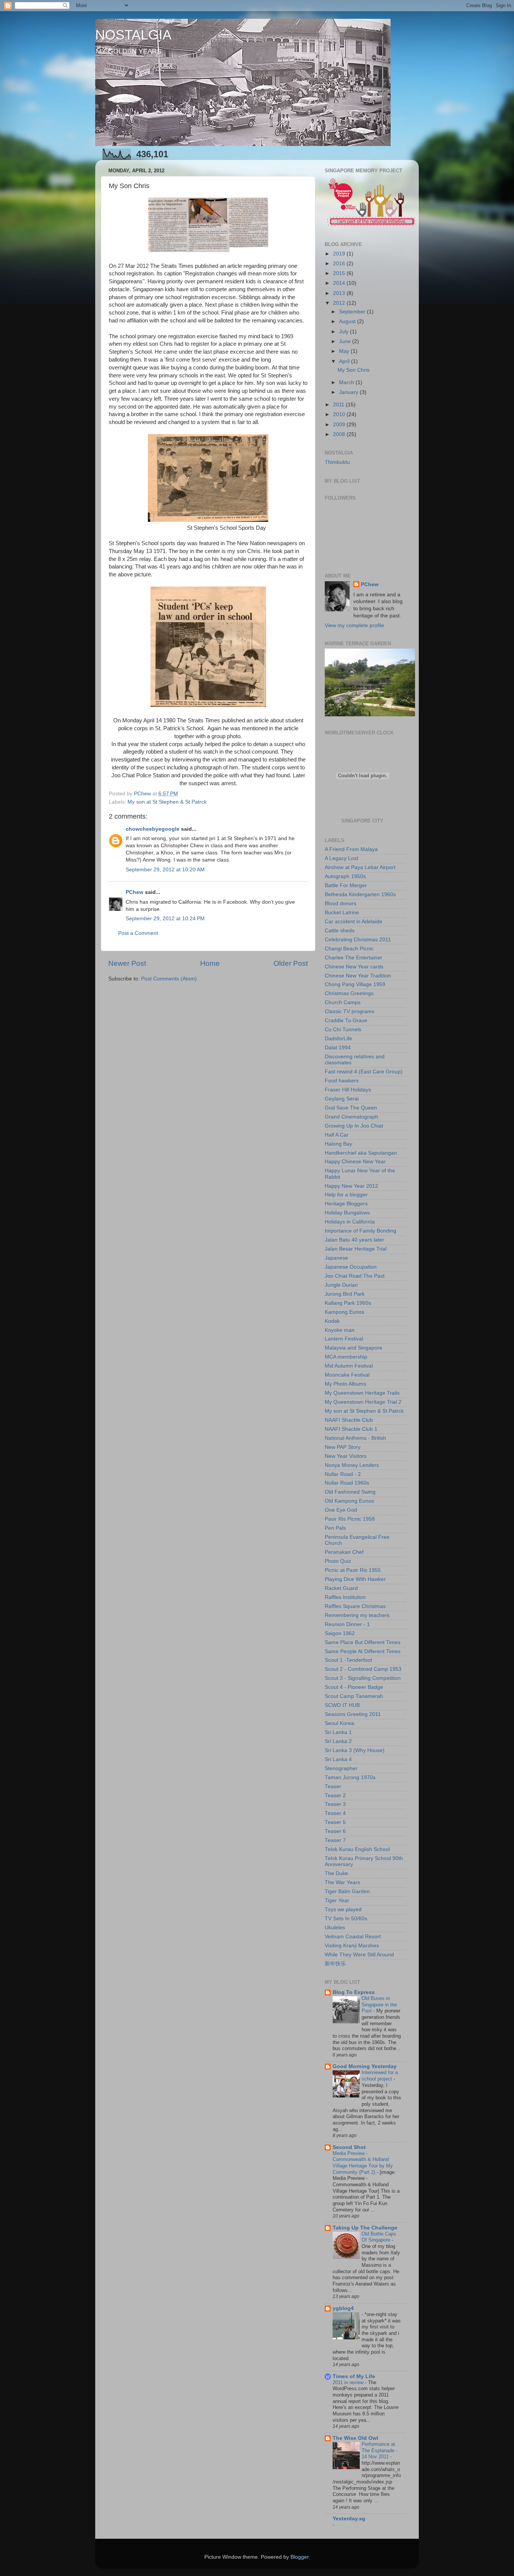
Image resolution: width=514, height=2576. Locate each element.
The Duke (336, 1873)
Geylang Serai (342, 1099)
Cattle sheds (340, 931)
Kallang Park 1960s (348, 1303)
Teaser (333, 1786)
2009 (340, 425)
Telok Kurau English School (357, 1849)
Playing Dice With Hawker (355, 1579)
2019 (340, 254)
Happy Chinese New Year (355, 1162)
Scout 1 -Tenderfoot (348, 1660)
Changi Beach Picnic (349, 949)
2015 (340, 273)
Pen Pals (335, 1528)
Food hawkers (342, 1081)
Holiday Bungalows (347, 1213)
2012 (340, 303)
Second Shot (349, 2147)
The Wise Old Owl (355, 2438)
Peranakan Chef (344, 1552)
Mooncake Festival (347, 1375)
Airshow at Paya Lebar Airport (360, 867)
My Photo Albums (345, 1384)
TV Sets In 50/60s (346, 1919)
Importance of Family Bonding (360, 1231)
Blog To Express (354, 1992)
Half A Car (337, 1135)
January (349, 392)
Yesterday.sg (349, 2519)
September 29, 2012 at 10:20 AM (165, 870)
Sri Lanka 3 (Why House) (355, 1750)
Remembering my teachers (357, 1615)
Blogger (300, 2557)
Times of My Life (354, 2376)
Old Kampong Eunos (349, 1501)
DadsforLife (338, 1039)
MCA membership (346, 1357)
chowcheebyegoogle (153, 829)
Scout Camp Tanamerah (354, 1696)
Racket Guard (341, 1588)
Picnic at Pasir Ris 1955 (353, 1570)
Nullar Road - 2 (343, 1474)
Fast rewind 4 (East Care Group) (364, 1072)
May (345, 351)
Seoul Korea (339, 1723)
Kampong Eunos (344, 1312)
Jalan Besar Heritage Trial (356, 1249)
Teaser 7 (335, 1840)
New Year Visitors (346, 1456)
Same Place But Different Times (363, 1642)
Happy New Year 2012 (351, 1186)
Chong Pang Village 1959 (355, 984)
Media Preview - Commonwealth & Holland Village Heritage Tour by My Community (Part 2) (363, 2163)
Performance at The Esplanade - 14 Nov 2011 (379, 2450)
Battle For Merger (346, 885)
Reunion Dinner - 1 (347, 1624)
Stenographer (341, 1768)
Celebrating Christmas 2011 (358, 940)
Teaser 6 (335, 1831)
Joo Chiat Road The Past (355, 1276)
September (353, 312)
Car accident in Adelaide (354, 922)
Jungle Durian (341, 1285)
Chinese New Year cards (354, 967)
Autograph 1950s (345, 876)
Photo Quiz (338, 1561)
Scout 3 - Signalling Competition (363, 1678)
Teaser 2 (335, 1796)
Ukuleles (335, 1928)
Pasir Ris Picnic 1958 (350, 1519)
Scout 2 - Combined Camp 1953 (363, 1669)
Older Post (291, 963)
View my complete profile (354, 625)
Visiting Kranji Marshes (352, 1946)
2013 (340, 293)
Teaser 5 (335, 1822)
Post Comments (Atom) (169, 979)
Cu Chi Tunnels (343, 1030)
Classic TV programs (350, 1011)
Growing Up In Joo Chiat (354, 1126)
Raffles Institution (345, 1597)
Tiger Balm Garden (347, 1891)
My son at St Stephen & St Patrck (167, 802)
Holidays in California (350, 1222)
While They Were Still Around (359, 1955)
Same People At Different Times (363, 1651)
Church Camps (343, 1002)
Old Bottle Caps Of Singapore (379, 2237)
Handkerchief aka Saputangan (361, 1153)
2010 (340, 414)
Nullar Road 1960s (347, 1483)
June (346, 341)
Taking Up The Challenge (365, 2228)
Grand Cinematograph (351, 1117)
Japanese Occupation (351, 1267)
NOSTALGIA (133, 35)
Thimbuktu (337, 462)
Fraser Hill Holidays (348, 1090)
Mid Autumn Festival (349, 1366)
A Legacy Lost (341, 858)
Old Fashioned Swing (350, 1492)
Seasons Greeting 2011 (353, 1714)
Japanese (336, 1258)
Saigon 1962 (340, 1633)
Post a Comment (138, 933)
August (348, 321)
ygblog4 (343, 2308)
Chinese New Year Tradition (358, 976)
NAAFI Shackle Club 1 (351, 1429)
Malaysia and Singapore (354, 1348)
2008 (340, 434)
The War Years (342, 1882)
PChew (135, 892)
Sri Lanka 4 (338, 1759)
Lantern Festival (344, 1339)
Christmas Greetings (349, 993)
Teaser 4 (335, 1813)
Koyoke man (340, 1330)
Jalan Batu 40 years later (354, 1240)
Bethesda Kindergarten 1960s (360, 894)
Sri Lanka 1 (338, 1732)
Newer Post (127, 963)
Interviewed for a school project (380, 2076)
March (347, 382)
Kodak (332, 1321)
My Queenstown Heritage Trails (362, 1393)
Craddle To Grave (346, 1021)
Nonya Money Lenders (352, 1465)
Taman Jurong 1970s (350, 1777)
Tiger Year (337, 1900)
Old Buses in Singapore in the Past (379, 2005)
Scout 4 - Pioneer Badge (354, 1687)
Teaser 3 (335, 1804)
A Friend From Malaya (351, 849)
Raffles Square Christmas (355, 1606)
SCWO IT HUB (342, 1705)
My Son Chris (354, 370)
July (344, 332)
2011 (339, 405)
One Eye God (341, 1510)
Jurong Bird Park (345, 1294)
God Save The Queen (351, 1108)
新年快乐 (335, 1964)
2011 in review (349, 2382)
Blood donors (341, 903)
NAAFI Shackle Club (349, 1420)
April (345, 361)
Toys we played (343, 1910)
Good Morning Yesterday (365, 2066)
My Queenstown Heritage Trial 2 (363, 1402)
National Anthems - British (355, 1438)
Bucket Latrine (342, 913)
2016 (340, 264)
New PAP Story (343, 1447)
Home (210, 963)
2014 (340, 283)
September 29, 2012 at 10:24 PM (165, 919)
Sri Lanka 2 (338, 1741)
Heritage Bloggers (346, 1204)
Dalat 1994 (338, 1048)
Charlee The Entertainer (354, 958)
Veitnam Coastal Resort (353, 1937)
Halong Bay (338, 1144)
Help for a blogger (346, 1195)
